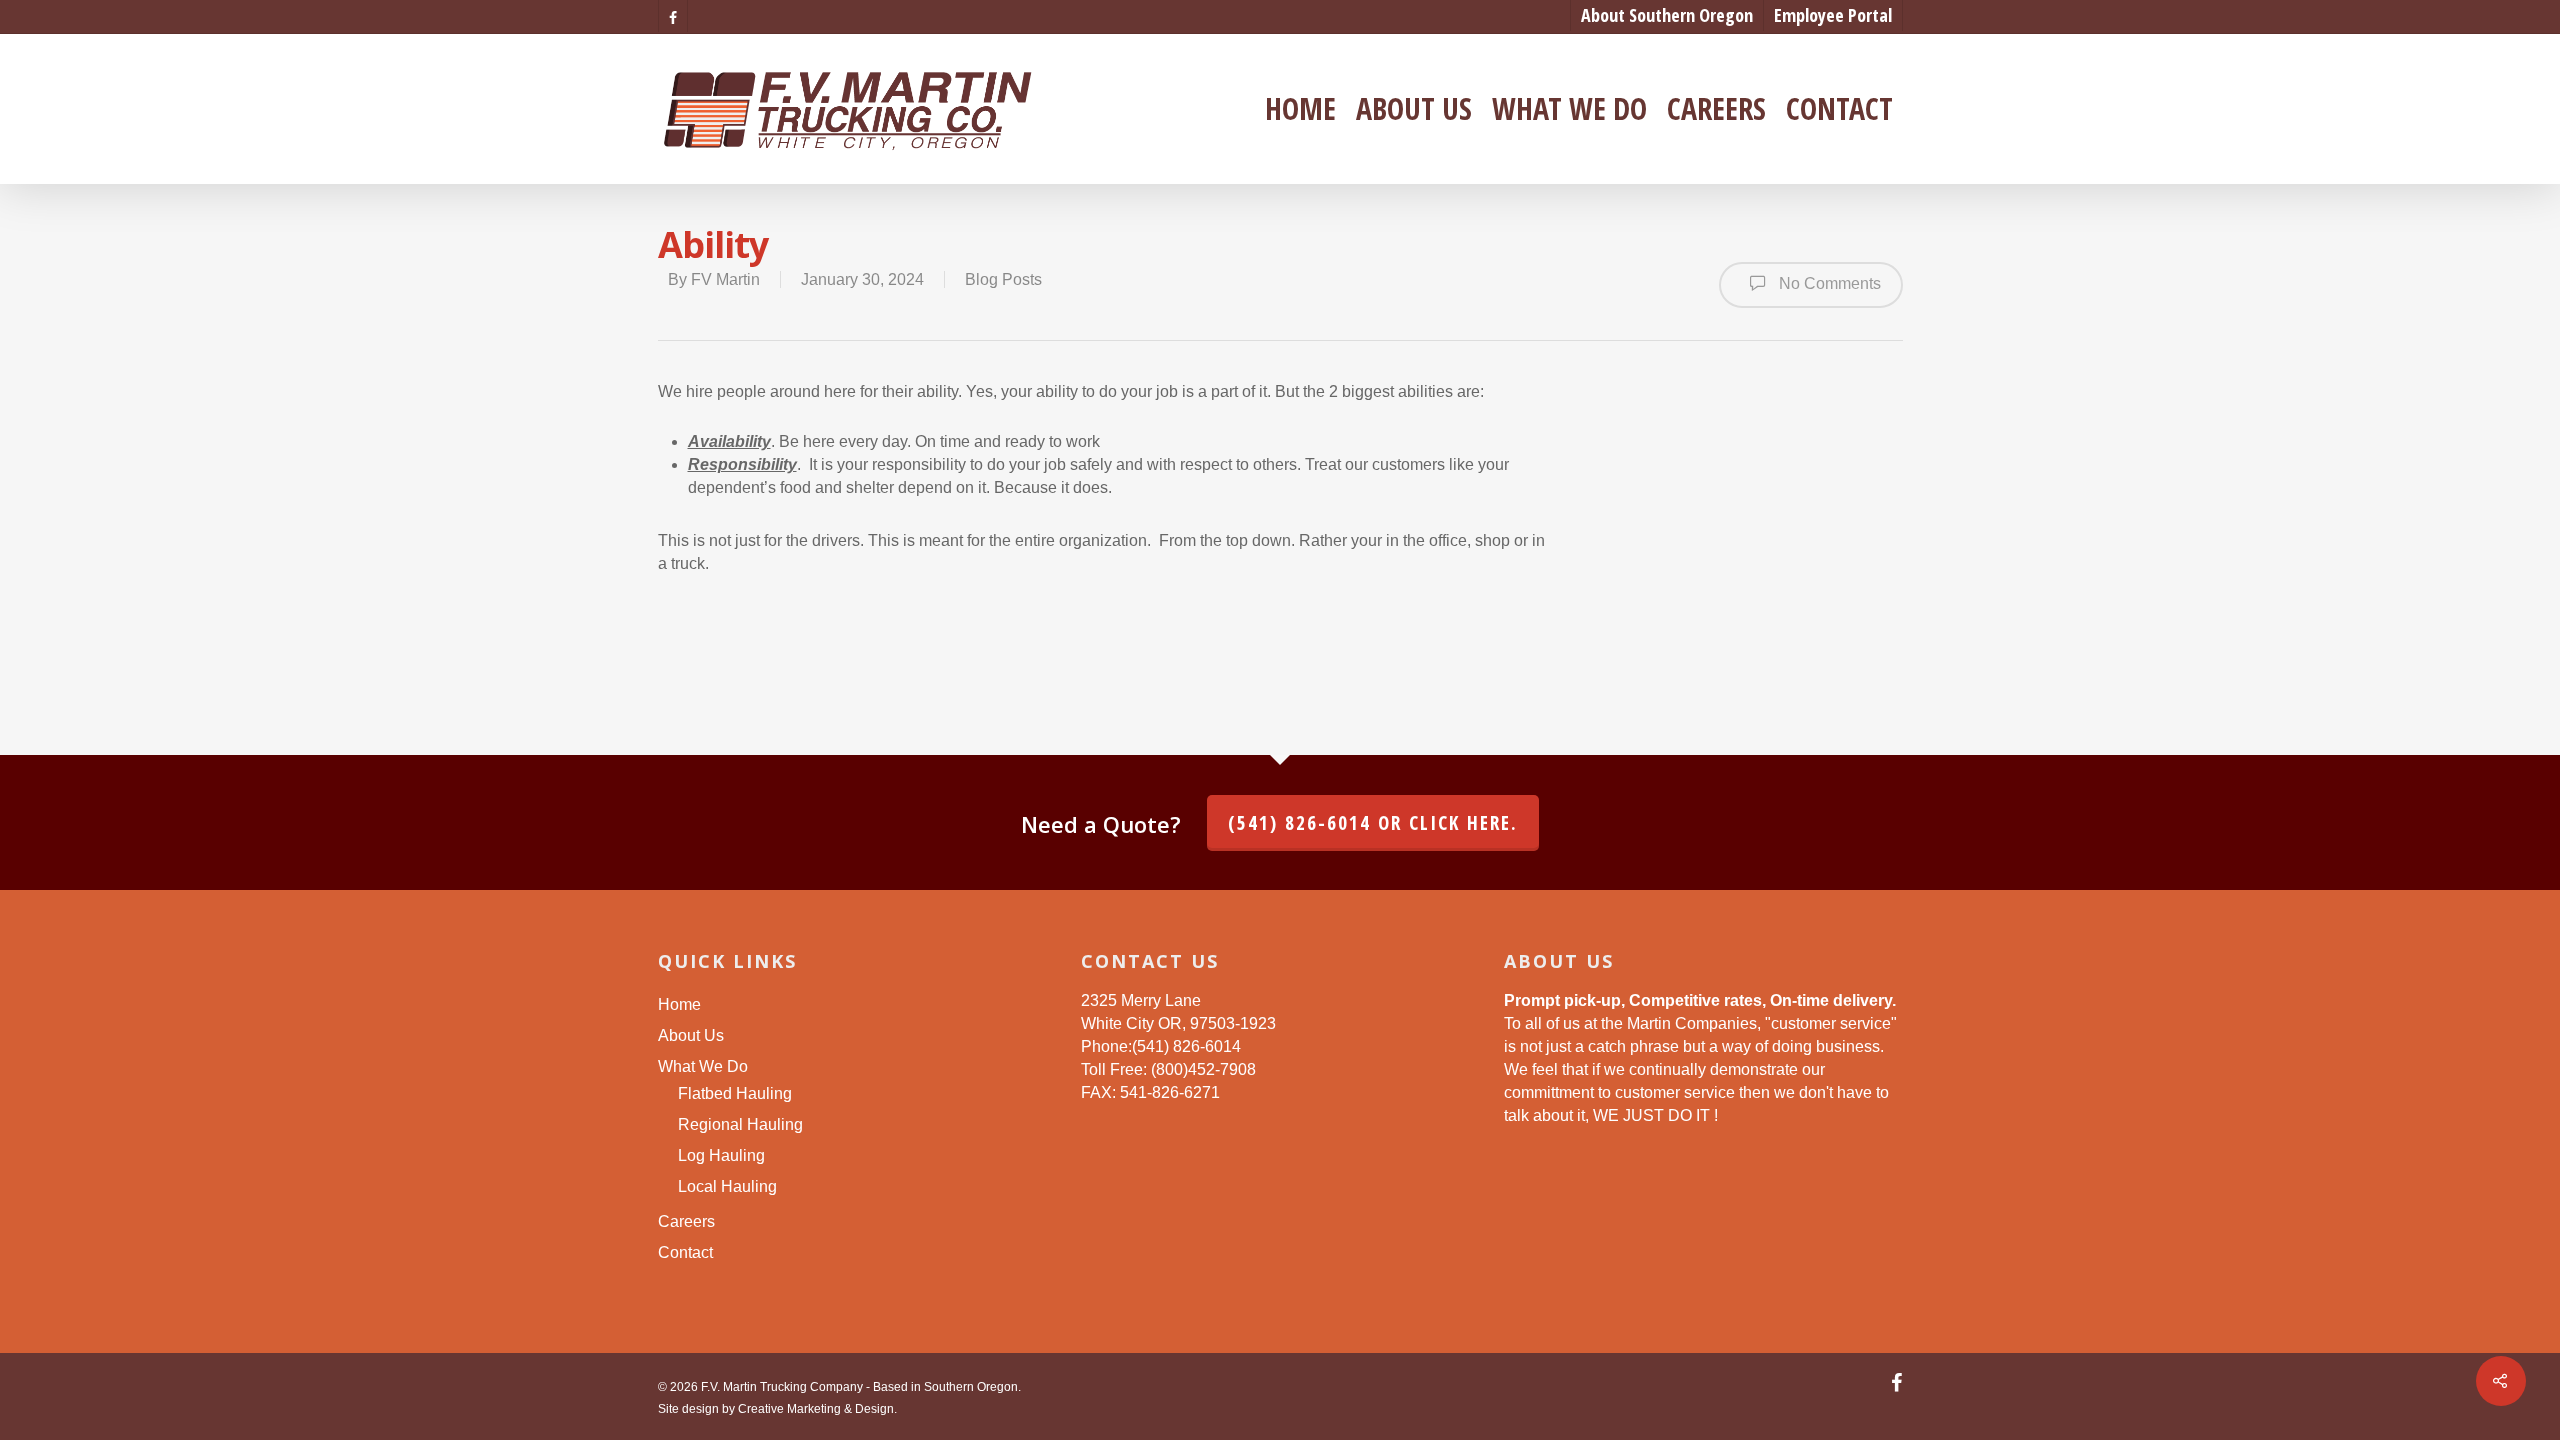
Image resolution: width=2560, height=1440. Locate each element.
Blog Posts (1003, 279)
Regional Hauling (740, 1124)
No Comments (1828, 283)
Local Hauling (727, 1186)
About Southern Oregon (1667, 15)
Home (1300, 109)
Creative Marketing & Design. (817, 1409)
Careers (1716, 109)
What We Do (1569, 109)
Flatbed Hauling (735, 1093)
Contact (1839, 109)
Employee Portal (1833, 15)
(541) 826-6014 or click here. (1373, 823)
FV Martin (725, 279)
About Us (1414, 109)
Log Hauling (721, 1155)
